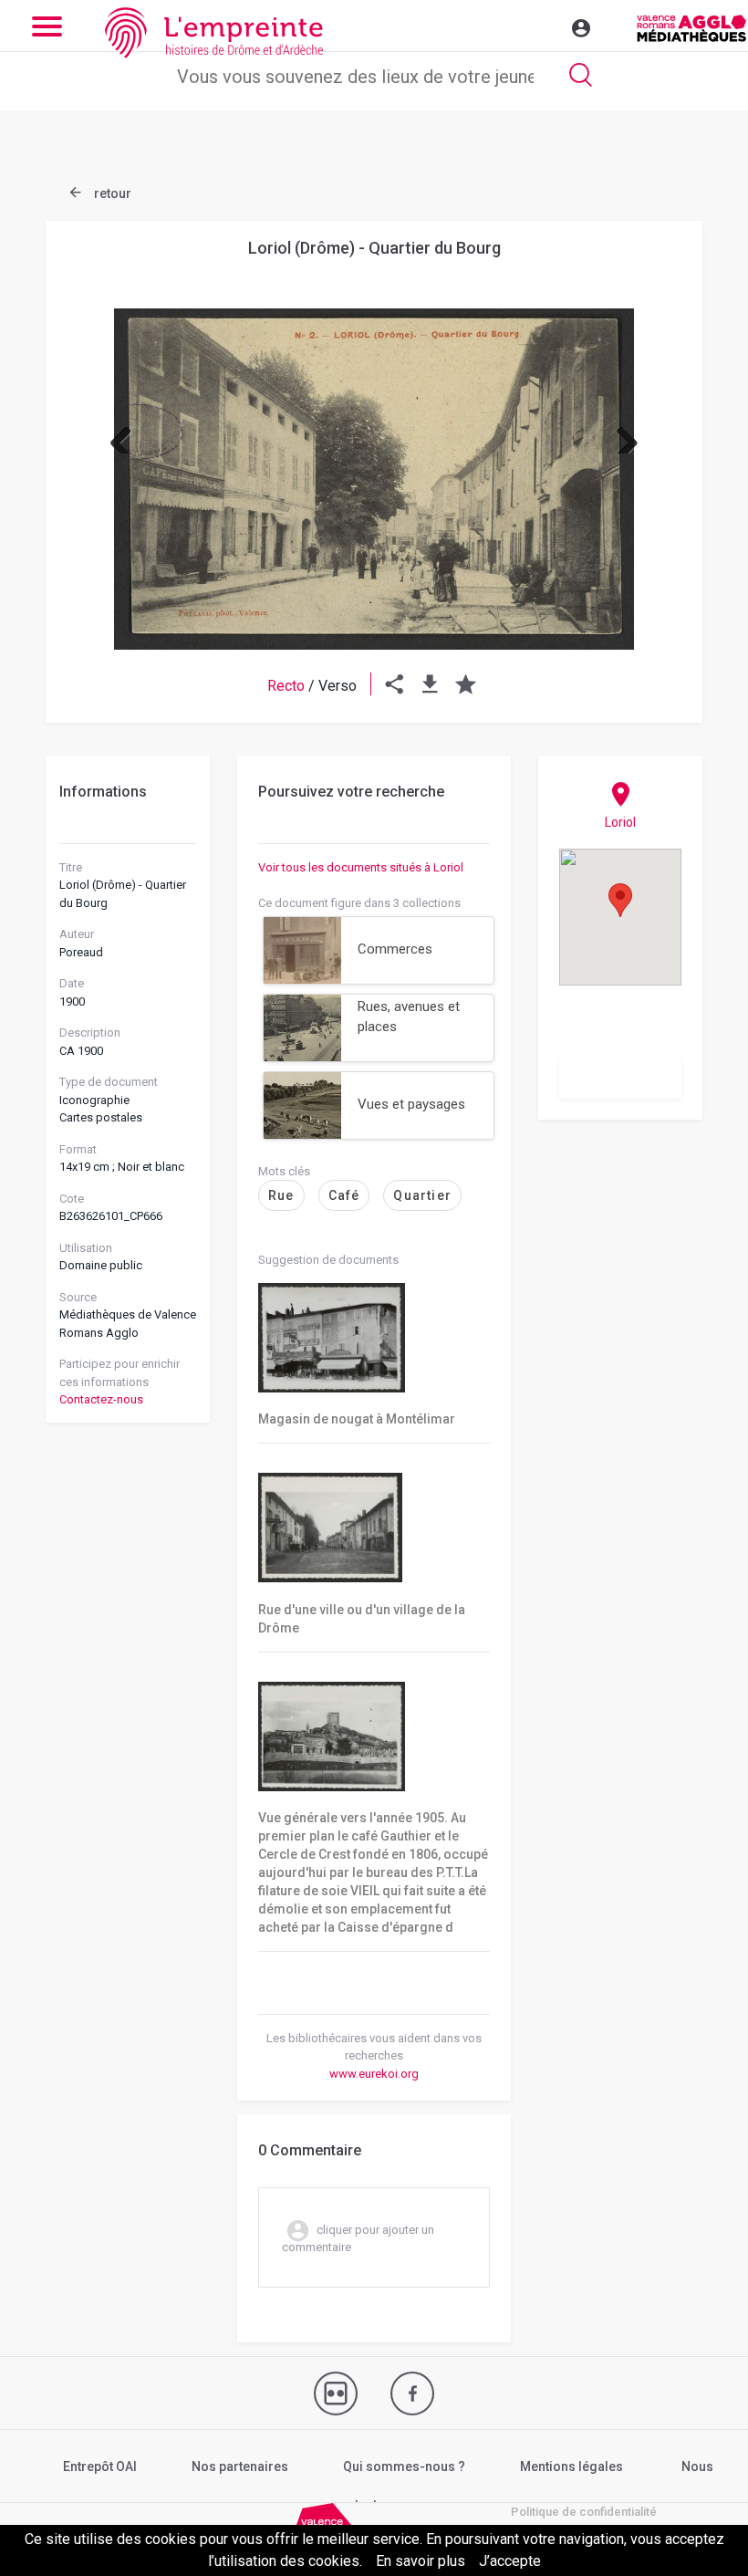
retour (111, 193)
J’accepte (510, 2561)
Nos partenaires (240, 2466)
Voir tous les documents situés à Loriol (361, 867)
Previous (128, 435)
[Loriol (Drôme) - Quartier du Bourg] (374, 479)
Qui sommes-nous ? (404, 2466)
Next (620, 435)
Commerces (395, 949)
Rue (281, 1195)
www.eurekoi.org (374, 2074)
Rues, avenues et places (409, 1017)
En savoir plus (421, 2561)
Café (344, 1195)
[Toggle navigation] (542, 26)
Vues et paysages (411, 1104)
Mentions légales (571, 2466)
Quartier (422, 1195)
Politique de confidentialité (584, 2512)
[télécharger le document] (430, 686)
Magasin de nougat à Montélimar (357, 1419)
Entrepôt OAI (100, 2466)
